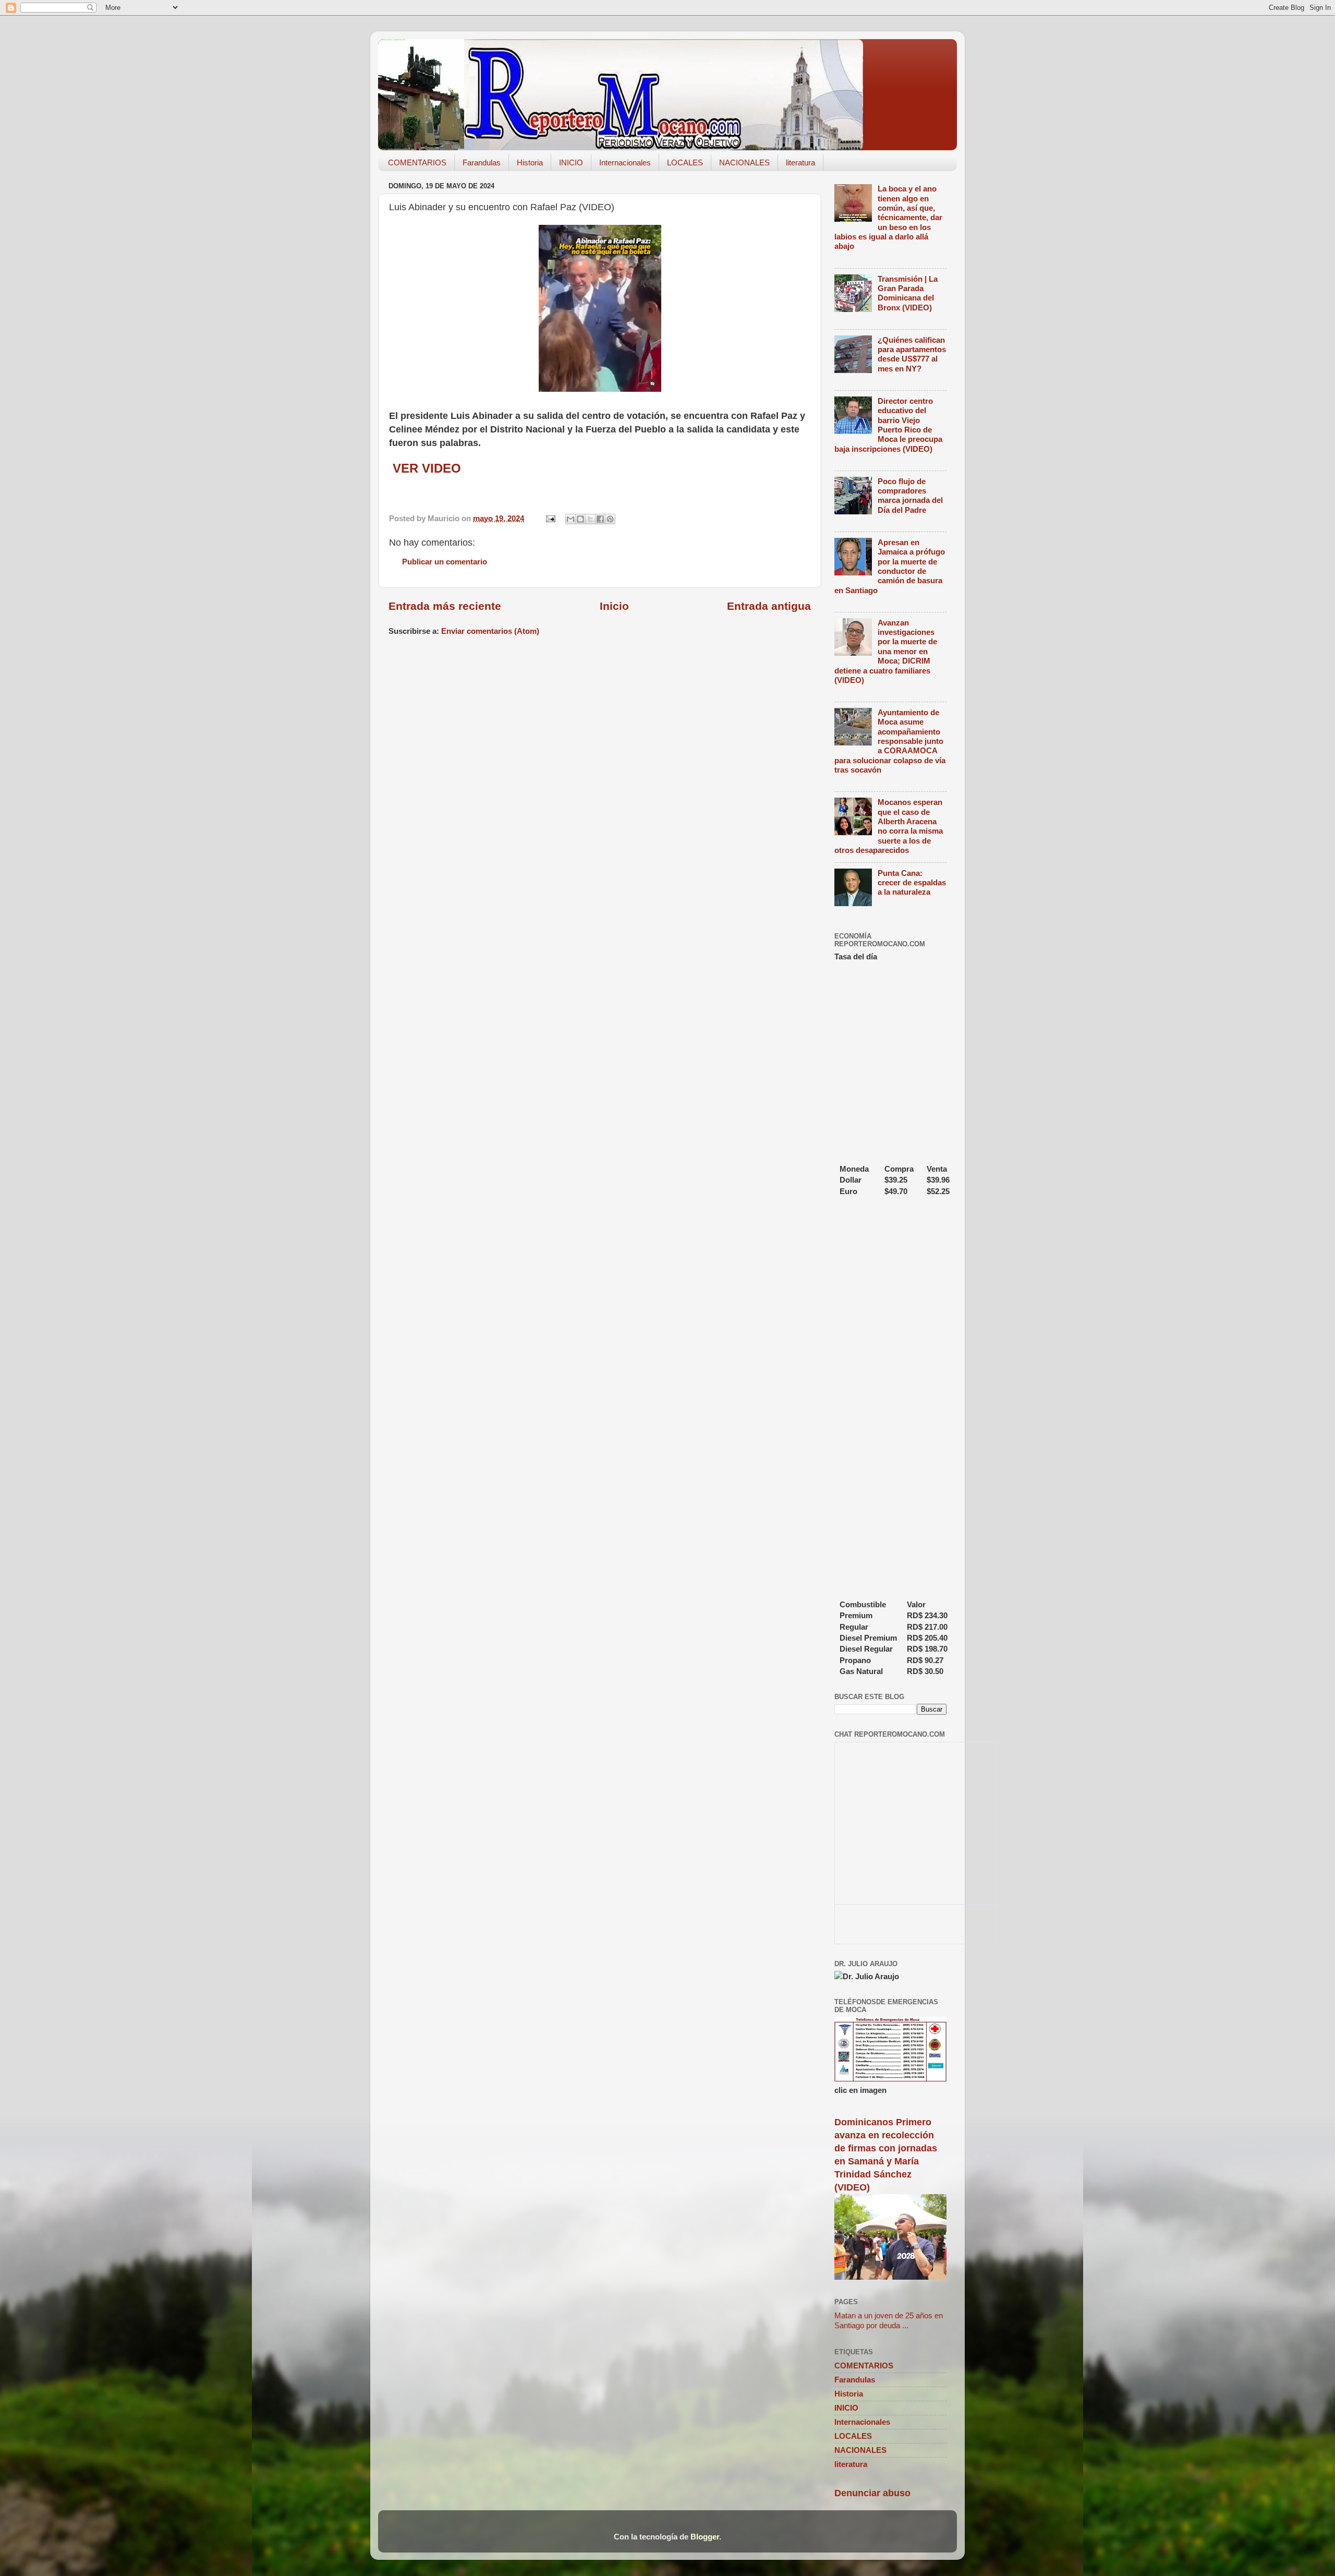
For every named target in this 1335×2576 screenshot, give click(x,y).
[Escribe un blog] (580, 519)
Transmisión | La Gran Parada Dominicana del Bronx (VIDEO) (908, 293)
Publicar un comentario (445, 562)
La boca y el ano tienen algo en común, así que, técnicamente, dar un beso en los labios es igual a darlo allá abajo (888, 217)
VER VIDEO (425, 468)
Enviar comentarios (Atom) (490, 631)
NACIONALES (744, 162)
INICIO (571, 162)
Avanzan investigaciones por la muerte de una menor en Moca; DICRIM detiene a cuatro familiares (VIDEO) (886, 651)
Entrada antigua (769, 606)
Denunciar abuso (872, 2493)
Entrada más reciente (445, 606)
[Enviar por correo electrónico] (571, 519)
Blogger (705, 2537)
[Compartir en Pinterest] (610, 519)
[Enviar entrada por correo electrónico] (550, 518)
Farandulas (482, 162)
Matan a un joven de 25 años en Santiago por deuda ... (889, 2320)
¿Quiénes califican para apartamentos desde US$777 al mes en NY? (912, 354)
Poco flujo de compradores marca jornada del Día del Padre (910, 496)
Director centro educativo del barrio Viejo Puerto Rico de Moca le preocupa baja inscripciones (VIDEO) (888, 425)
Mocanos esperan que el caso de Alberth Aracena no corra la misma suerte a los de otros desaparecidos (889, 826)
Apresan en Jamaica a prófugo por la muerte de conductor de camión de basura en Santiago (890, 566)
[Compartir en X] (590, 519)
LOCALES (685, 162)
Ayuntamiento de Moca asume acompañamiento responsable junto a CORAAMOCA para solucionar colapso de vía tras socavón (890, 741)
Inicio (614, 606)
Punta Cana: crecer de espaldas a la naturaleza (912, 883)
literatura (800, 162)
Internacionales (625, 162)
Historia (530, 162)
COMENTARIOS (417, 162)
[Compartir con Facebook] (600, 519)
